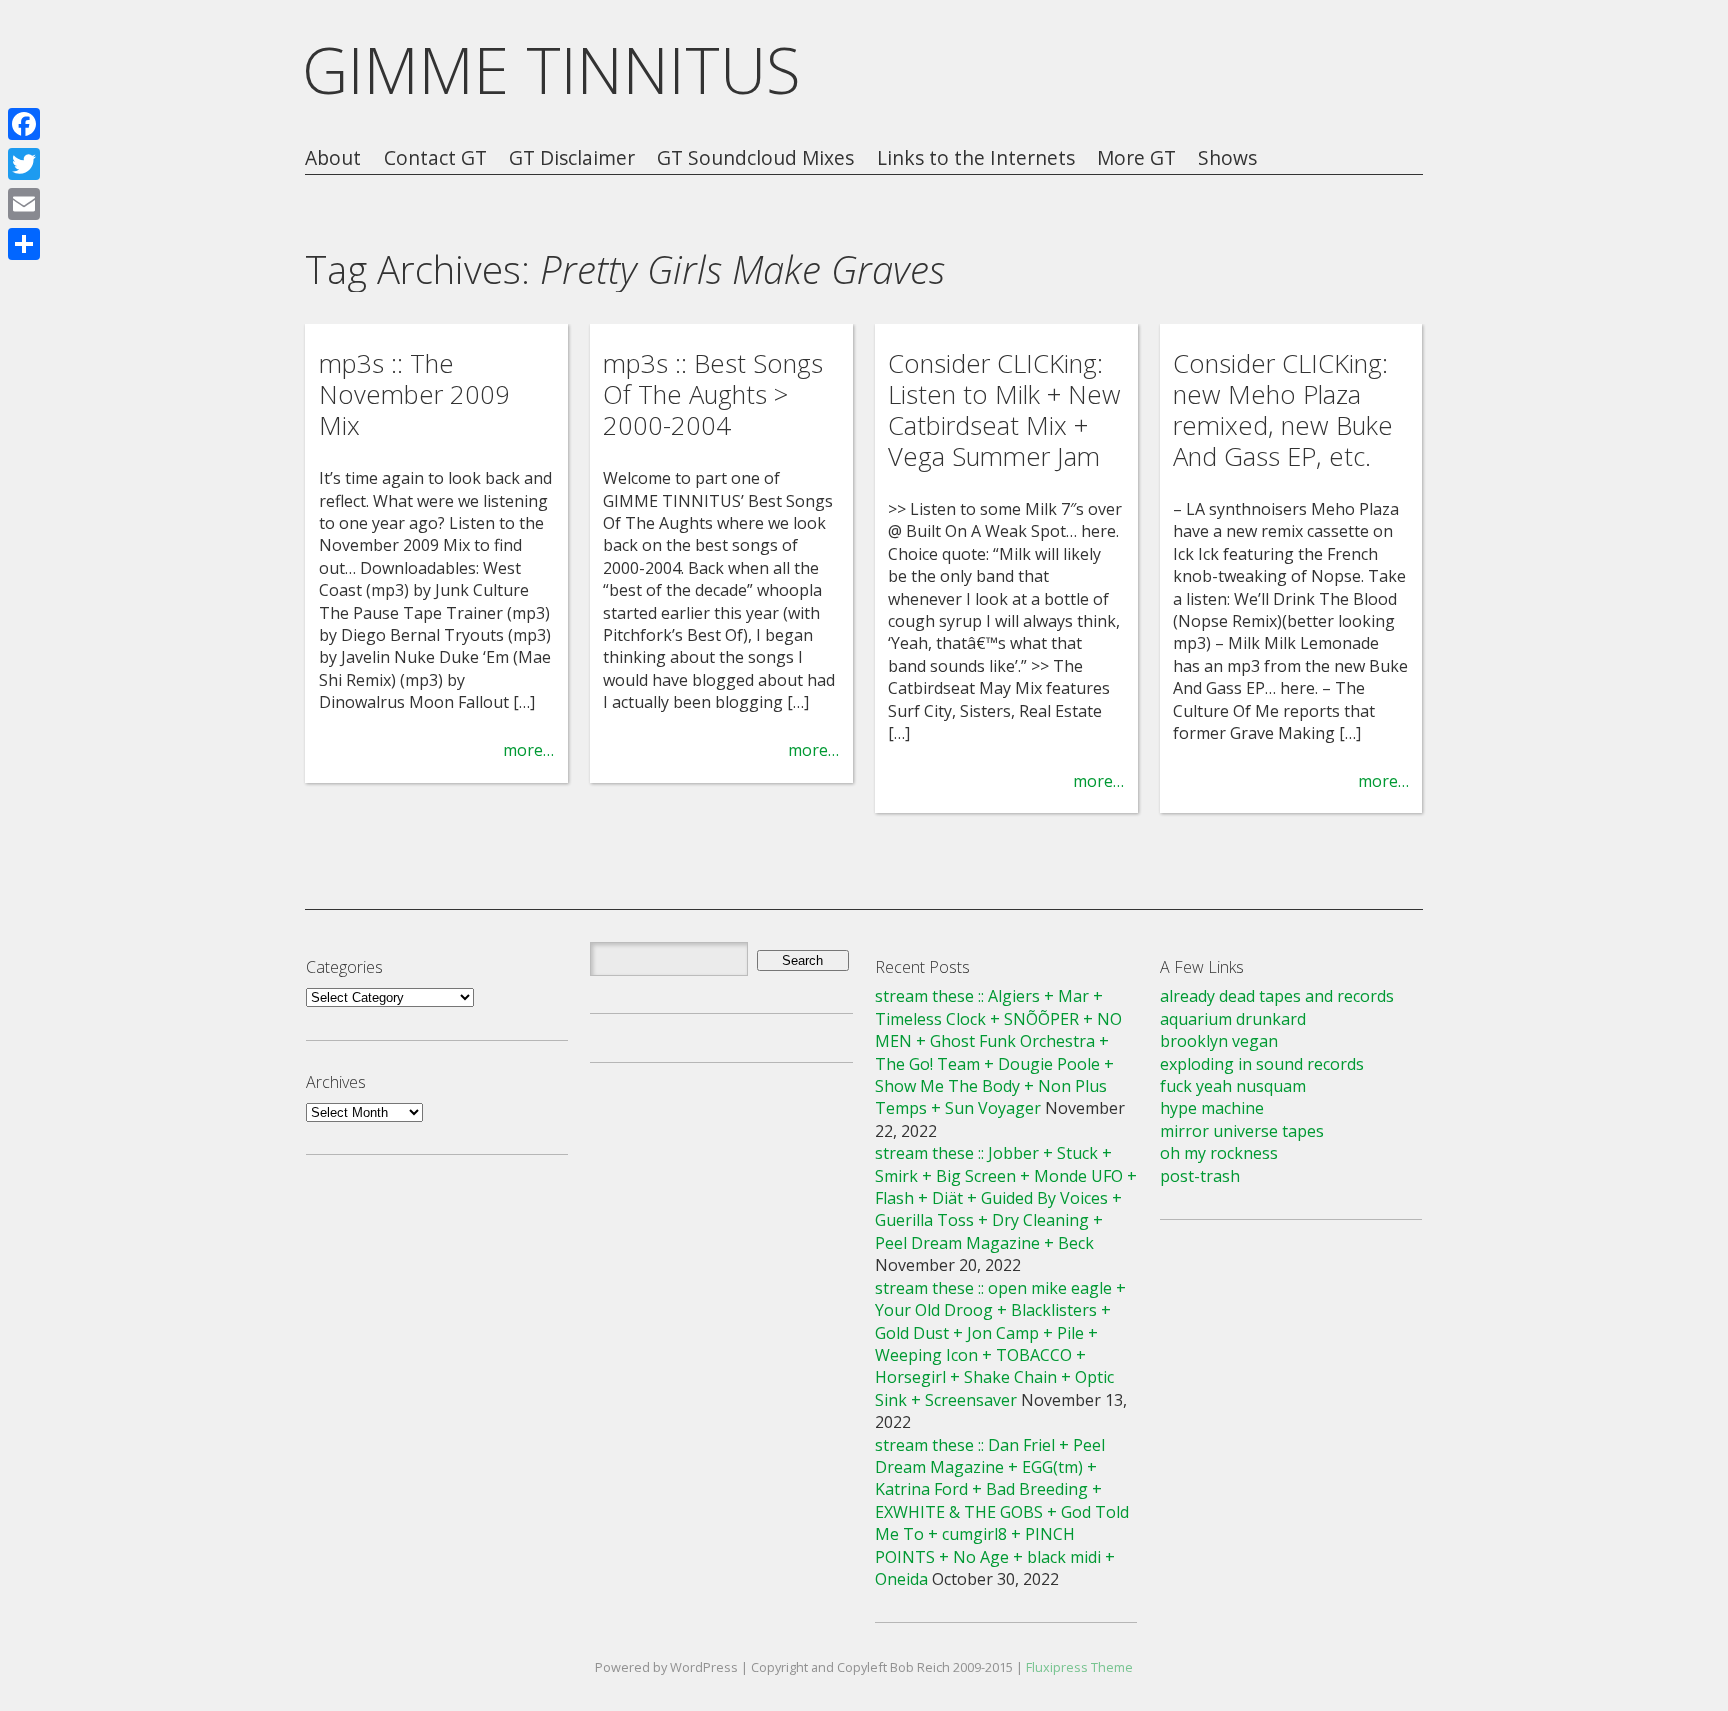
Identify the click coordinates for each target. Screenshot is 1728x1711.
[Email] (24, 204)
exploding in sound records (1262, 1064)
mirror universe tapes (1242, 1131)
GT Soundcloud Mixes (755, 158)
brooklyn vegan (1219, 1041)
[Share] (24, 244)
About (333, 158)
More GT (1136, 158)
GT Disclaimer (572, 158)
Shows (1227, 158)
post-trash (1200, 1176)
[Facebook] (24, 124)
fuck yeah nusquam (1233, 1086)
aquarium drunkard (1233, 1019)
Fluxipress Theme (1079, 1667)
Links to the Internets (976, 158)
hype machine (1212, 1108)
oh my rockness (1219, 1153)
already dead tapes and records (1277, 996)
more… (528, 750)
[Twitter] (24, 164)
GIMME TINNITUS (551, 69)
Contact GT (435, 158)
